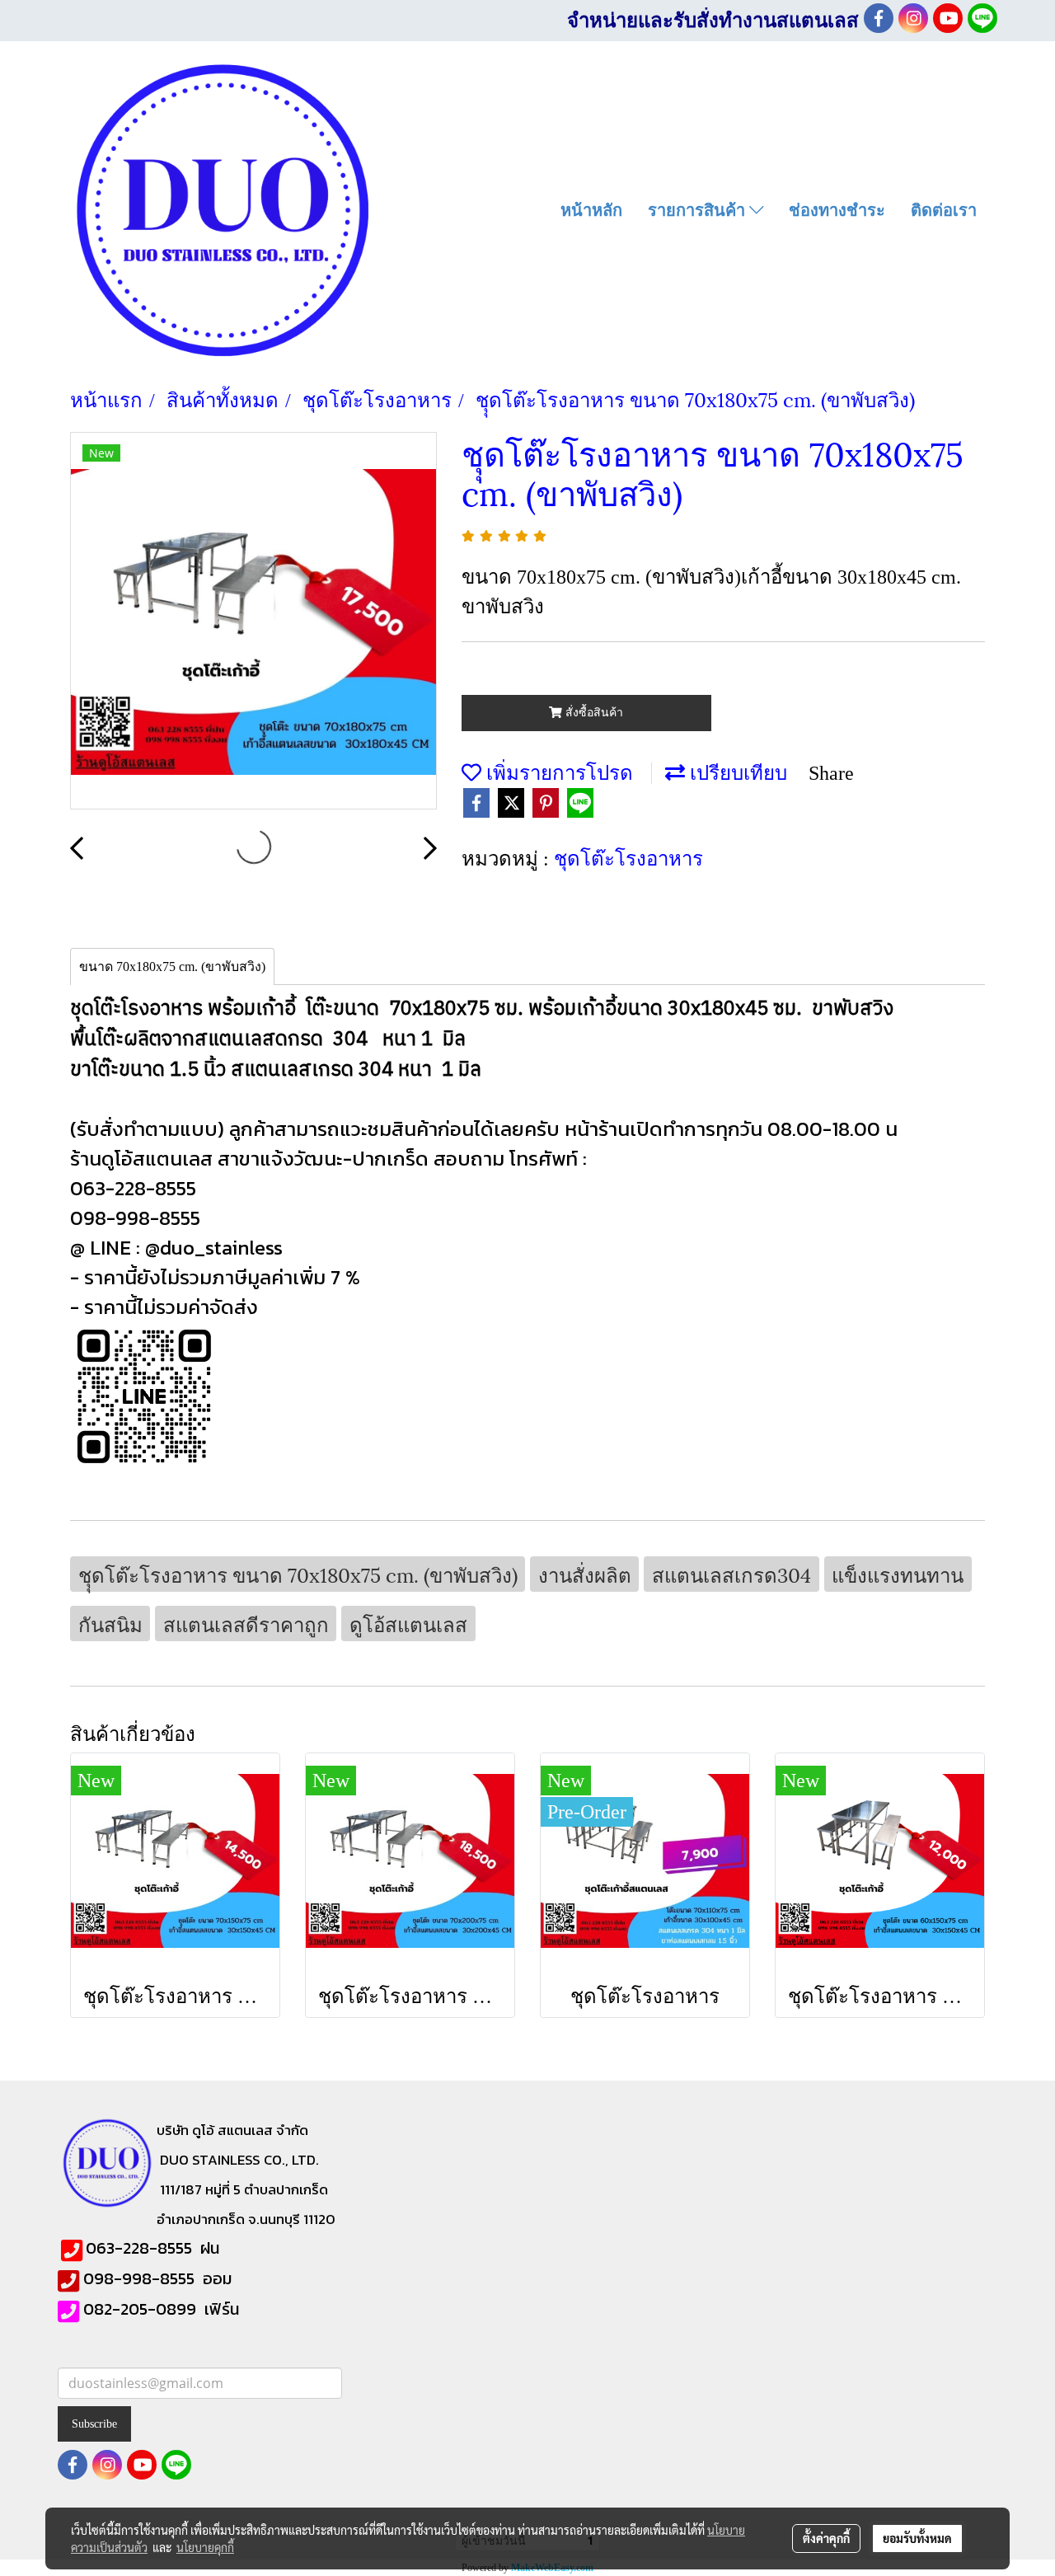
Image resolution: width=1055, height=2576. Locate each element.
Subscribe (94, 2424)
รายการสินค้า (699, 210)
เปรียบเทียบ (736, 771)
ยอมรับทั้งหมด (917, 2538)
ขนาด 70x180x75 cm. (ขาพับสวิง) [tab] (172, 967)
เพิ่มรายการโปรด (557, 771)
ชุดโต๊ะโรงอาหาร (628, 856)
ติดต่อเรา (944, 210)
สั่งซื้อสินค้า (593, 713)
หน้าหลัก (591, 210)
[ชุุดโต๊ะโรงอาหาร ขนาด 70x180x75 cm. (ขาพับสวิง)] (253, 622)
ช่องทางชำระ (837, 210)
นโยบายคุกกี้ (205, 2547)
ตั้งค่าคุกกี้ (826, 2538)
